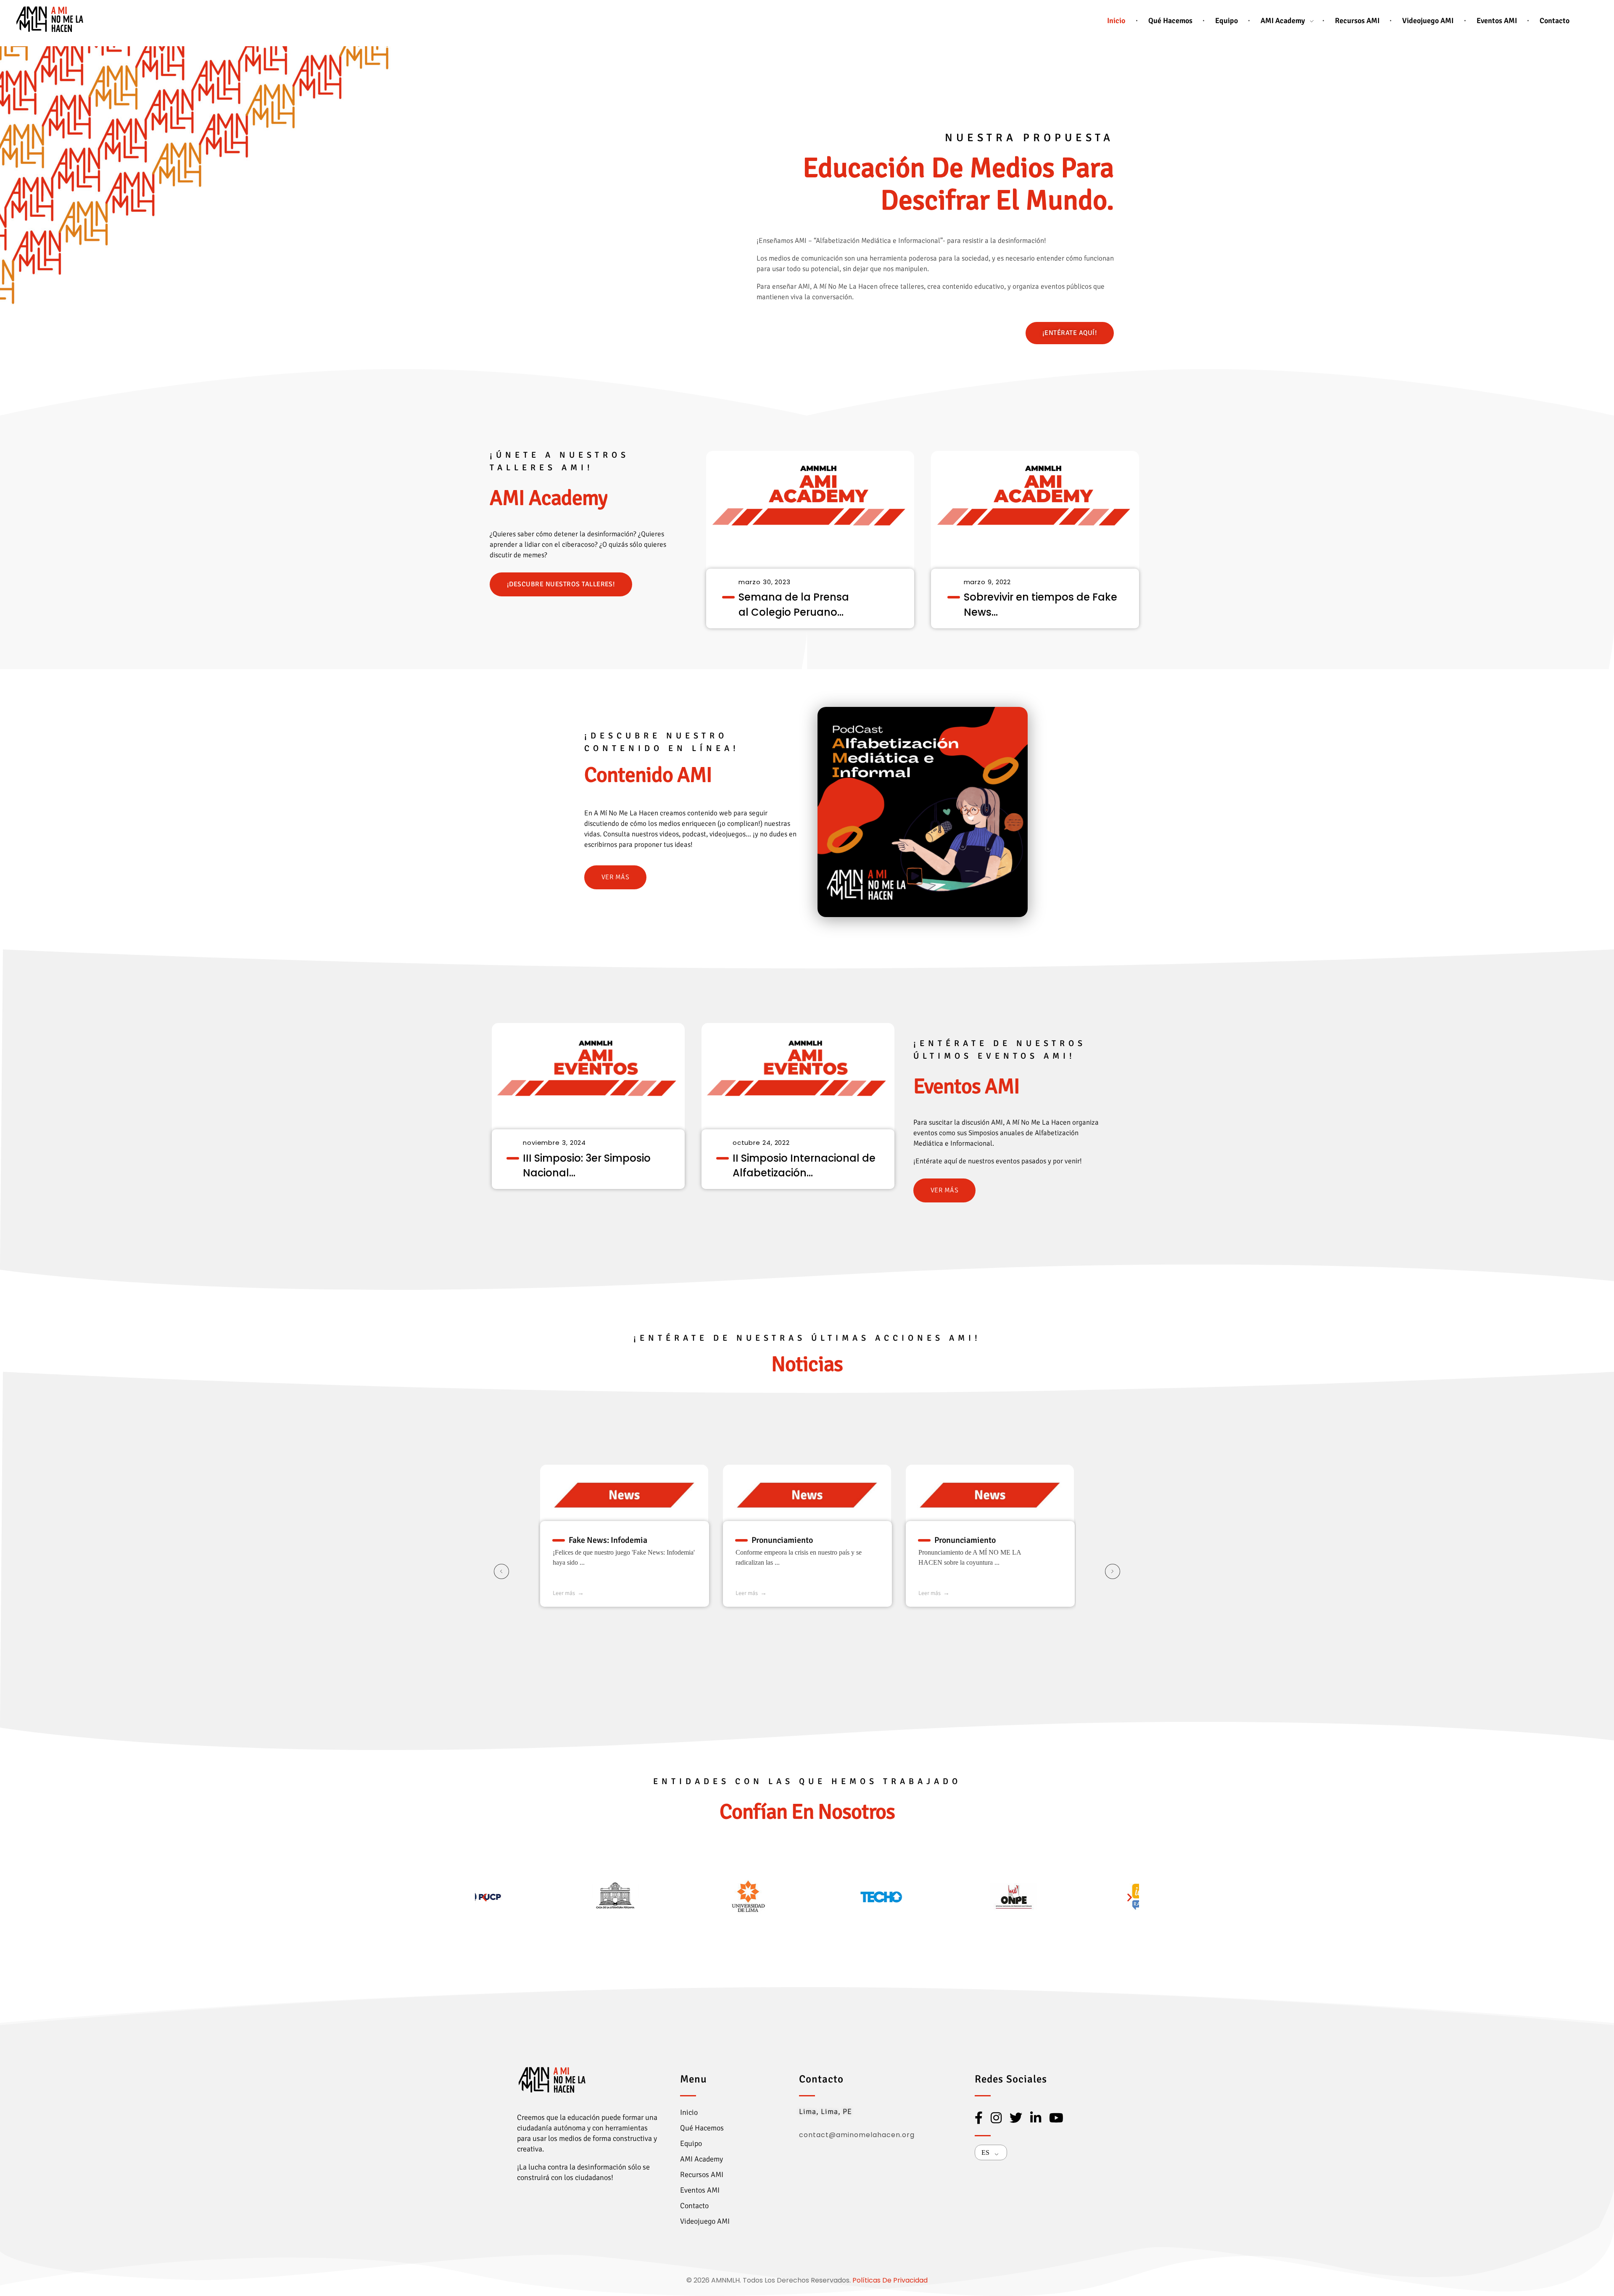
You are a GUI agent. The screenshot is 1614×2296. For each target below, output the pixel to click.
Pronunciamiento (782, 1540)
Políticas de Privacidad (890, 2280)
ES (985, 2152)
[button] (484, 1897)
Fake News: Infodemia (608, 1540)
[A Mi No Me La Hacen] (50, 19)
